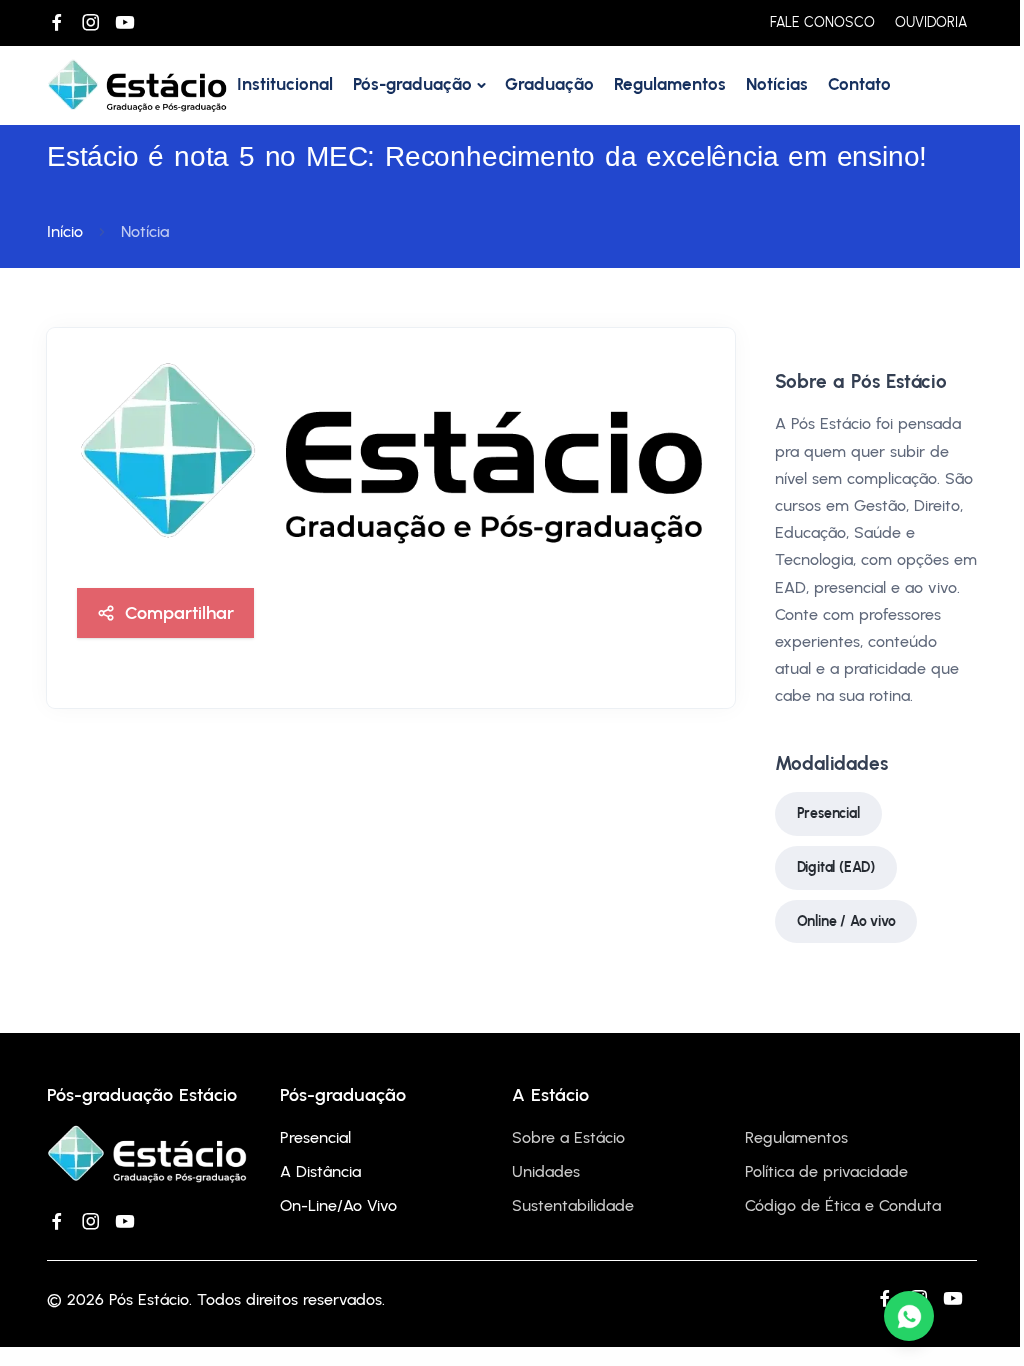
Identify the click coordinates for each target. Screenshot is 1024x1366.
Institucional (285, 84)
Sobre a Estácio (568, 1137)
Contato (859, 84)
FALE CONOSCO (822, 22)
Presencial (828, 813)
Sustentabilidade (573, 1205)
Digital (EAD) (836, 867)
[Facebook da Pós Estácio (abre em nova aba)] (57, 23)
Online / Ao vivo (846, 921)
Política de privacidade (826, 1171)
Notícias (777, 84)
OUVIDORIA (931, 22)
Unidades (546, 1171)
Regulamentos (670, 84)
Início (65, 231)
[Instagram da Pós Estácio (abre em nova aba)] (91, 23)
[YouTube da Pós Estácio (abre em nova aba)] (125, 23)
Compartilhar (179, 612)
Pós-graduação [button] (412, 84)
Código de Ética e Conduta (843, 1205)
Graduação (549, 84)
